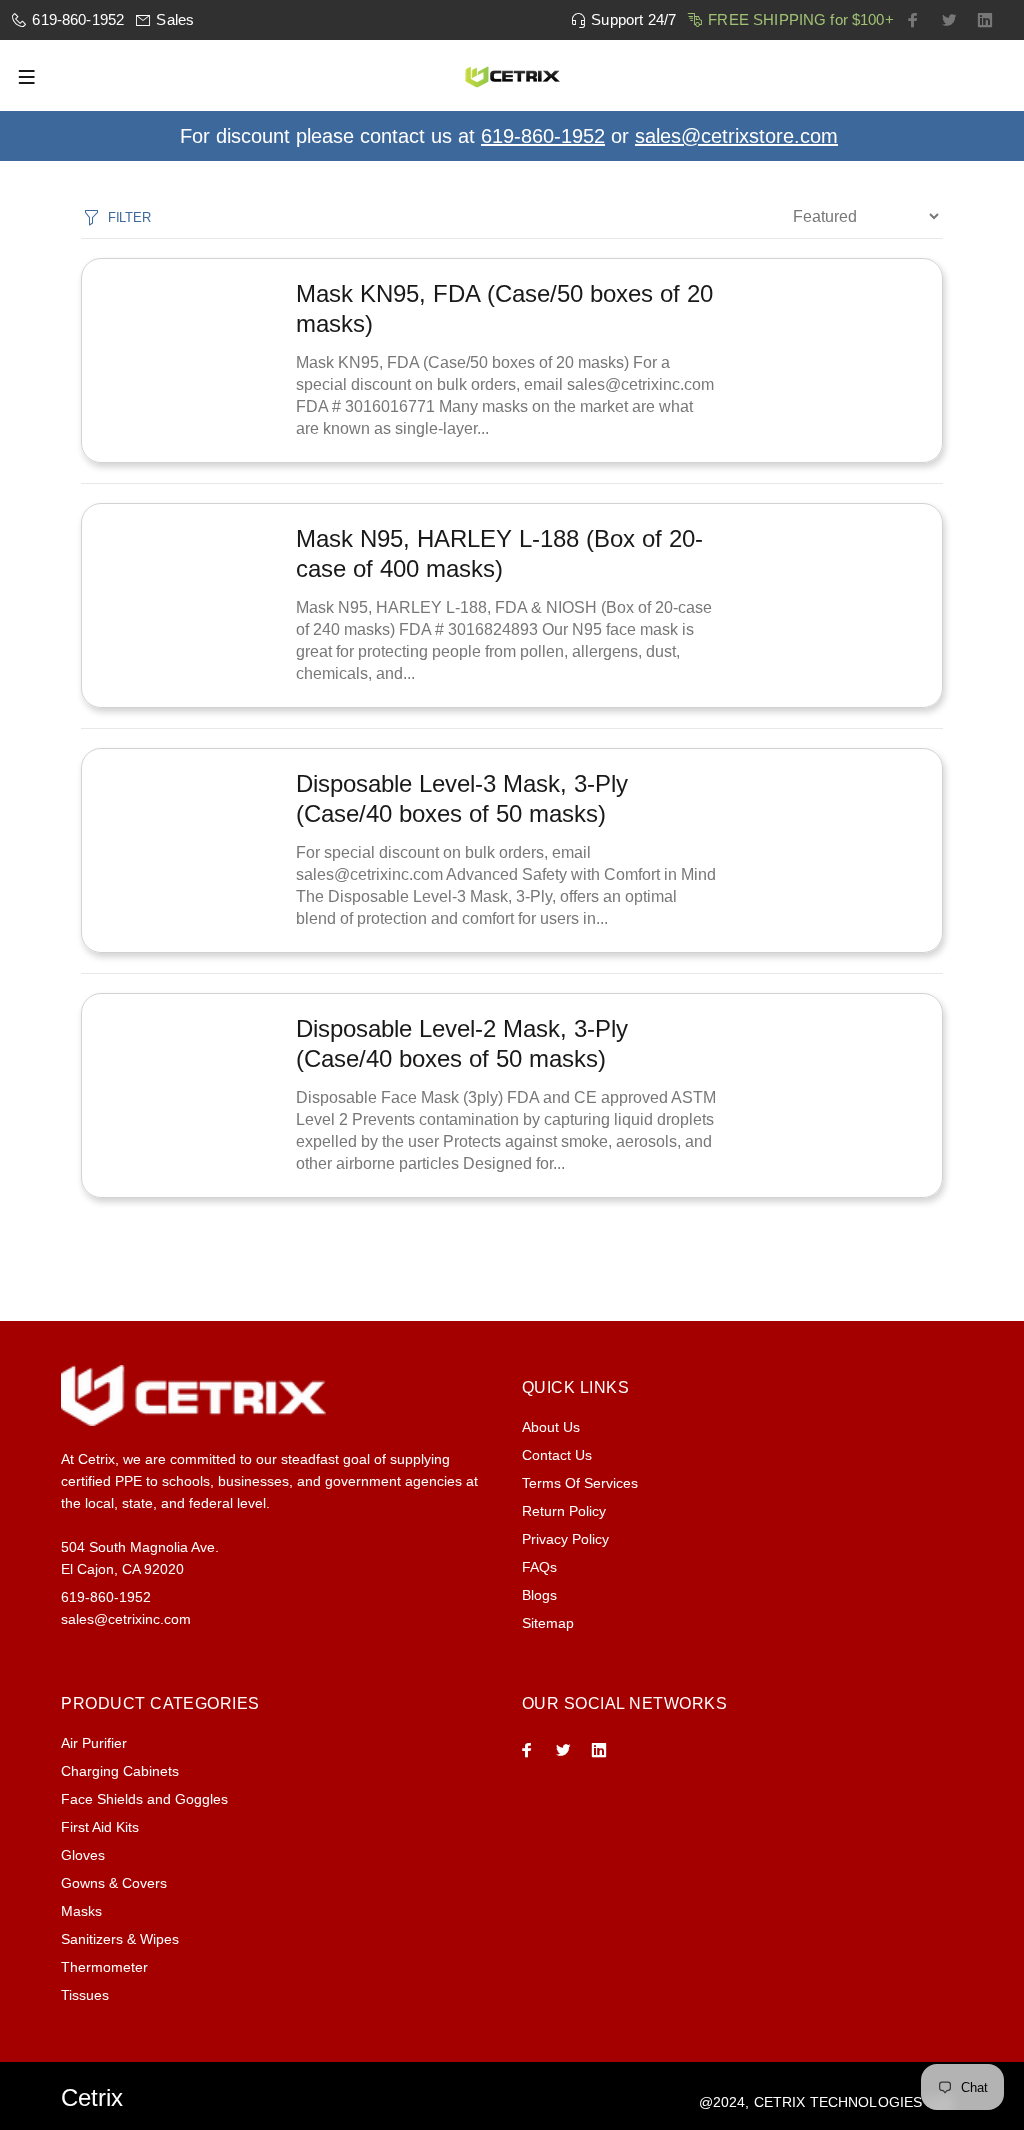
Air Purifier (94, 1743)
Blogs (539, 1595)
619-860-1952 (78, 19)
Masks (81, 1911)
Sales (175, 19)
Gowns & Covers (114, 1883)
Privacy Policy (565, 1539)
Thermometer (104, 1967)
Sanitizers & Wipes (120, 1939)
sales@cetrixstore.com (736, 136)
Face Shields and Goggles (144, 1799)
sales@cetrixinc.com (126, 1619)
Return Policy (564, 1511)
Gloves (83, 1855)
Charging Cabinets (120, 1771)
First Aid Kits (100, 1827)
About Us (551, 1427)
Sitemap (548, 1623)
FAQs (539, 1567)
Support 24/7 (633, 19)
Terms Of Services (580, 1483)
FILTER (129, 217)
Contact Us (557, 1455)
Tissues (85, 1995)
